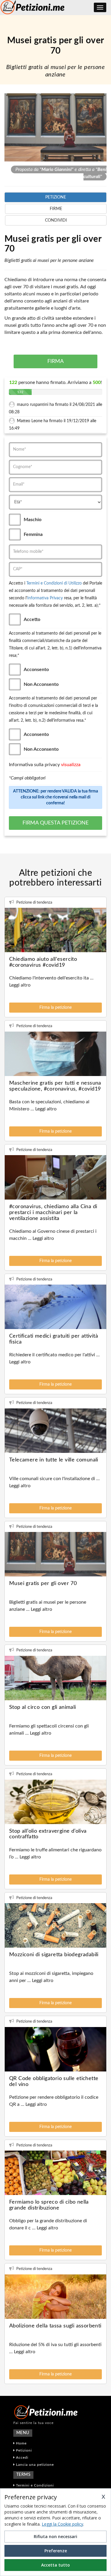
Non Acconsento (41, 684)
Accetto (32, 619)
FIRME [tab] (56, 209)
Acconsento (36, 670)
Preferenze (56, 2551)
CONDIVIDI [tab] (56, 220)
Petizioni (23, 2450)
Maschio (33, 520)
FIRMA (55, 361)
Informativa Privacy (45, 598)
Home (21, 2443)
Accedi (22, 2457)
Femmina (33, 534)
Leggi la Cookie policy (62, 2524)
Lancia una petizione (34, 2465)
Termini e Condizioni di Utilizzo (54, 583)
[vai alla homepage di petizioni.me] (55, 2412)
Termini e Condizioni (34, 2485)
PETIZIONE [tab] (56, 197)
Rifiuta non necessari (55, 2536)
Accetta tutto (55, 2565)
